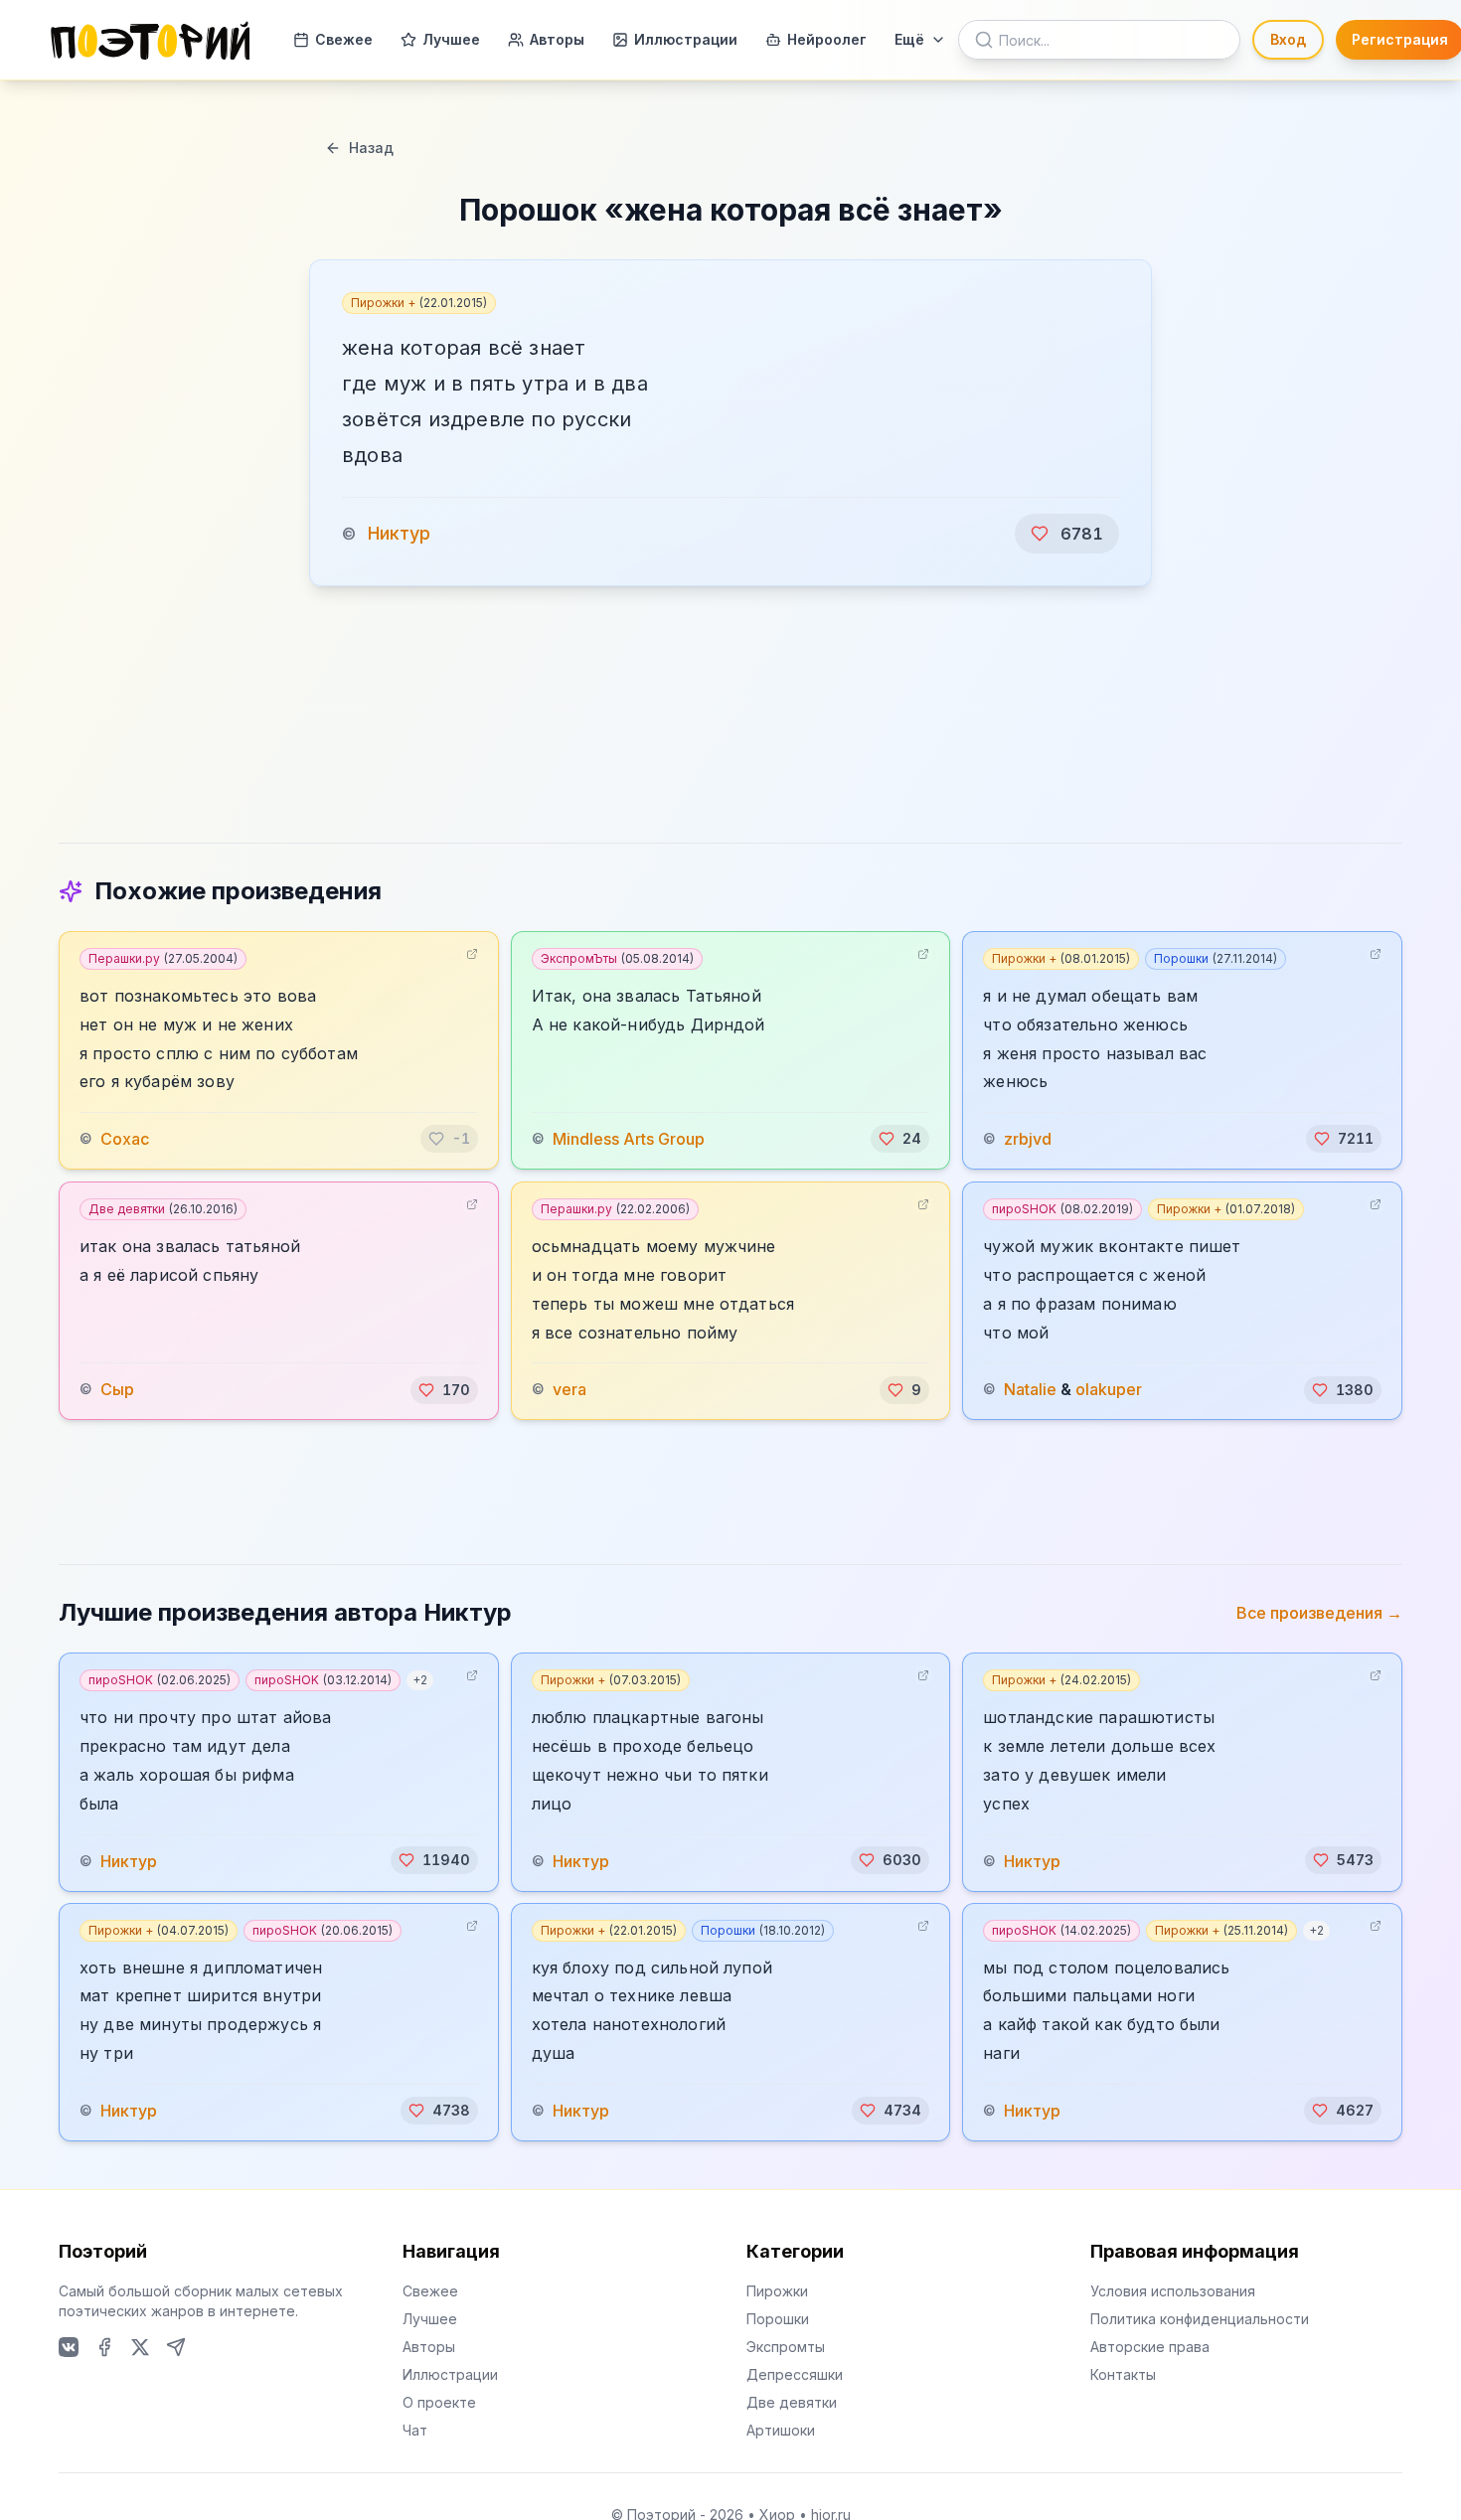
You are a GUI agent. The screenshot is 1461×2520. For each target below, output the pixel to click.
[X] (140, 2347)
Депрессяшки (795, 2374)
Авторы (557, 39)
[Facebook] (104, 2347)
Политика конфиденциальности (1200, 2319)
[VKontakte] (69, 2347)
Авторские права (1150, 2347)
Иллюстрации (686, 39)
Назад (371, 148)
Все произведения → (1319, 1613)
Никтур (399, 533)
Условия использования (1173, 2291)
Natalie (1030, 1390)
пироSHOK (1062, 1209)
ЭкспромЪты (617, 958)
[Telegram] (176, 2347)
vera (569, 1390)
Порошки (1216, 958)
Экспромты (786, 2347)
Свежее (344, 39)
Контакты (1123, 2374)
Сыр (117, 1390)
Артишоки (781, 2430)
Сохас (125, 1139)
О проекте (439, 2402)
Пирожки (777, 2291)
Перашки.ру (163, 958)
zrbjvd (1028, 1139)
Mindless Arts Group (629, 1139)
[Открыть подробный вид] (472, 954)
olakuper (1109, 1390)
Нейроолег (827, 39)
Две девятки (163, 1209)
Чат (415, 2430)
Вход (1288, 39)
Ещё (909, 39)
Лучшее (451, 39)
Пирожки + (419, 303)
